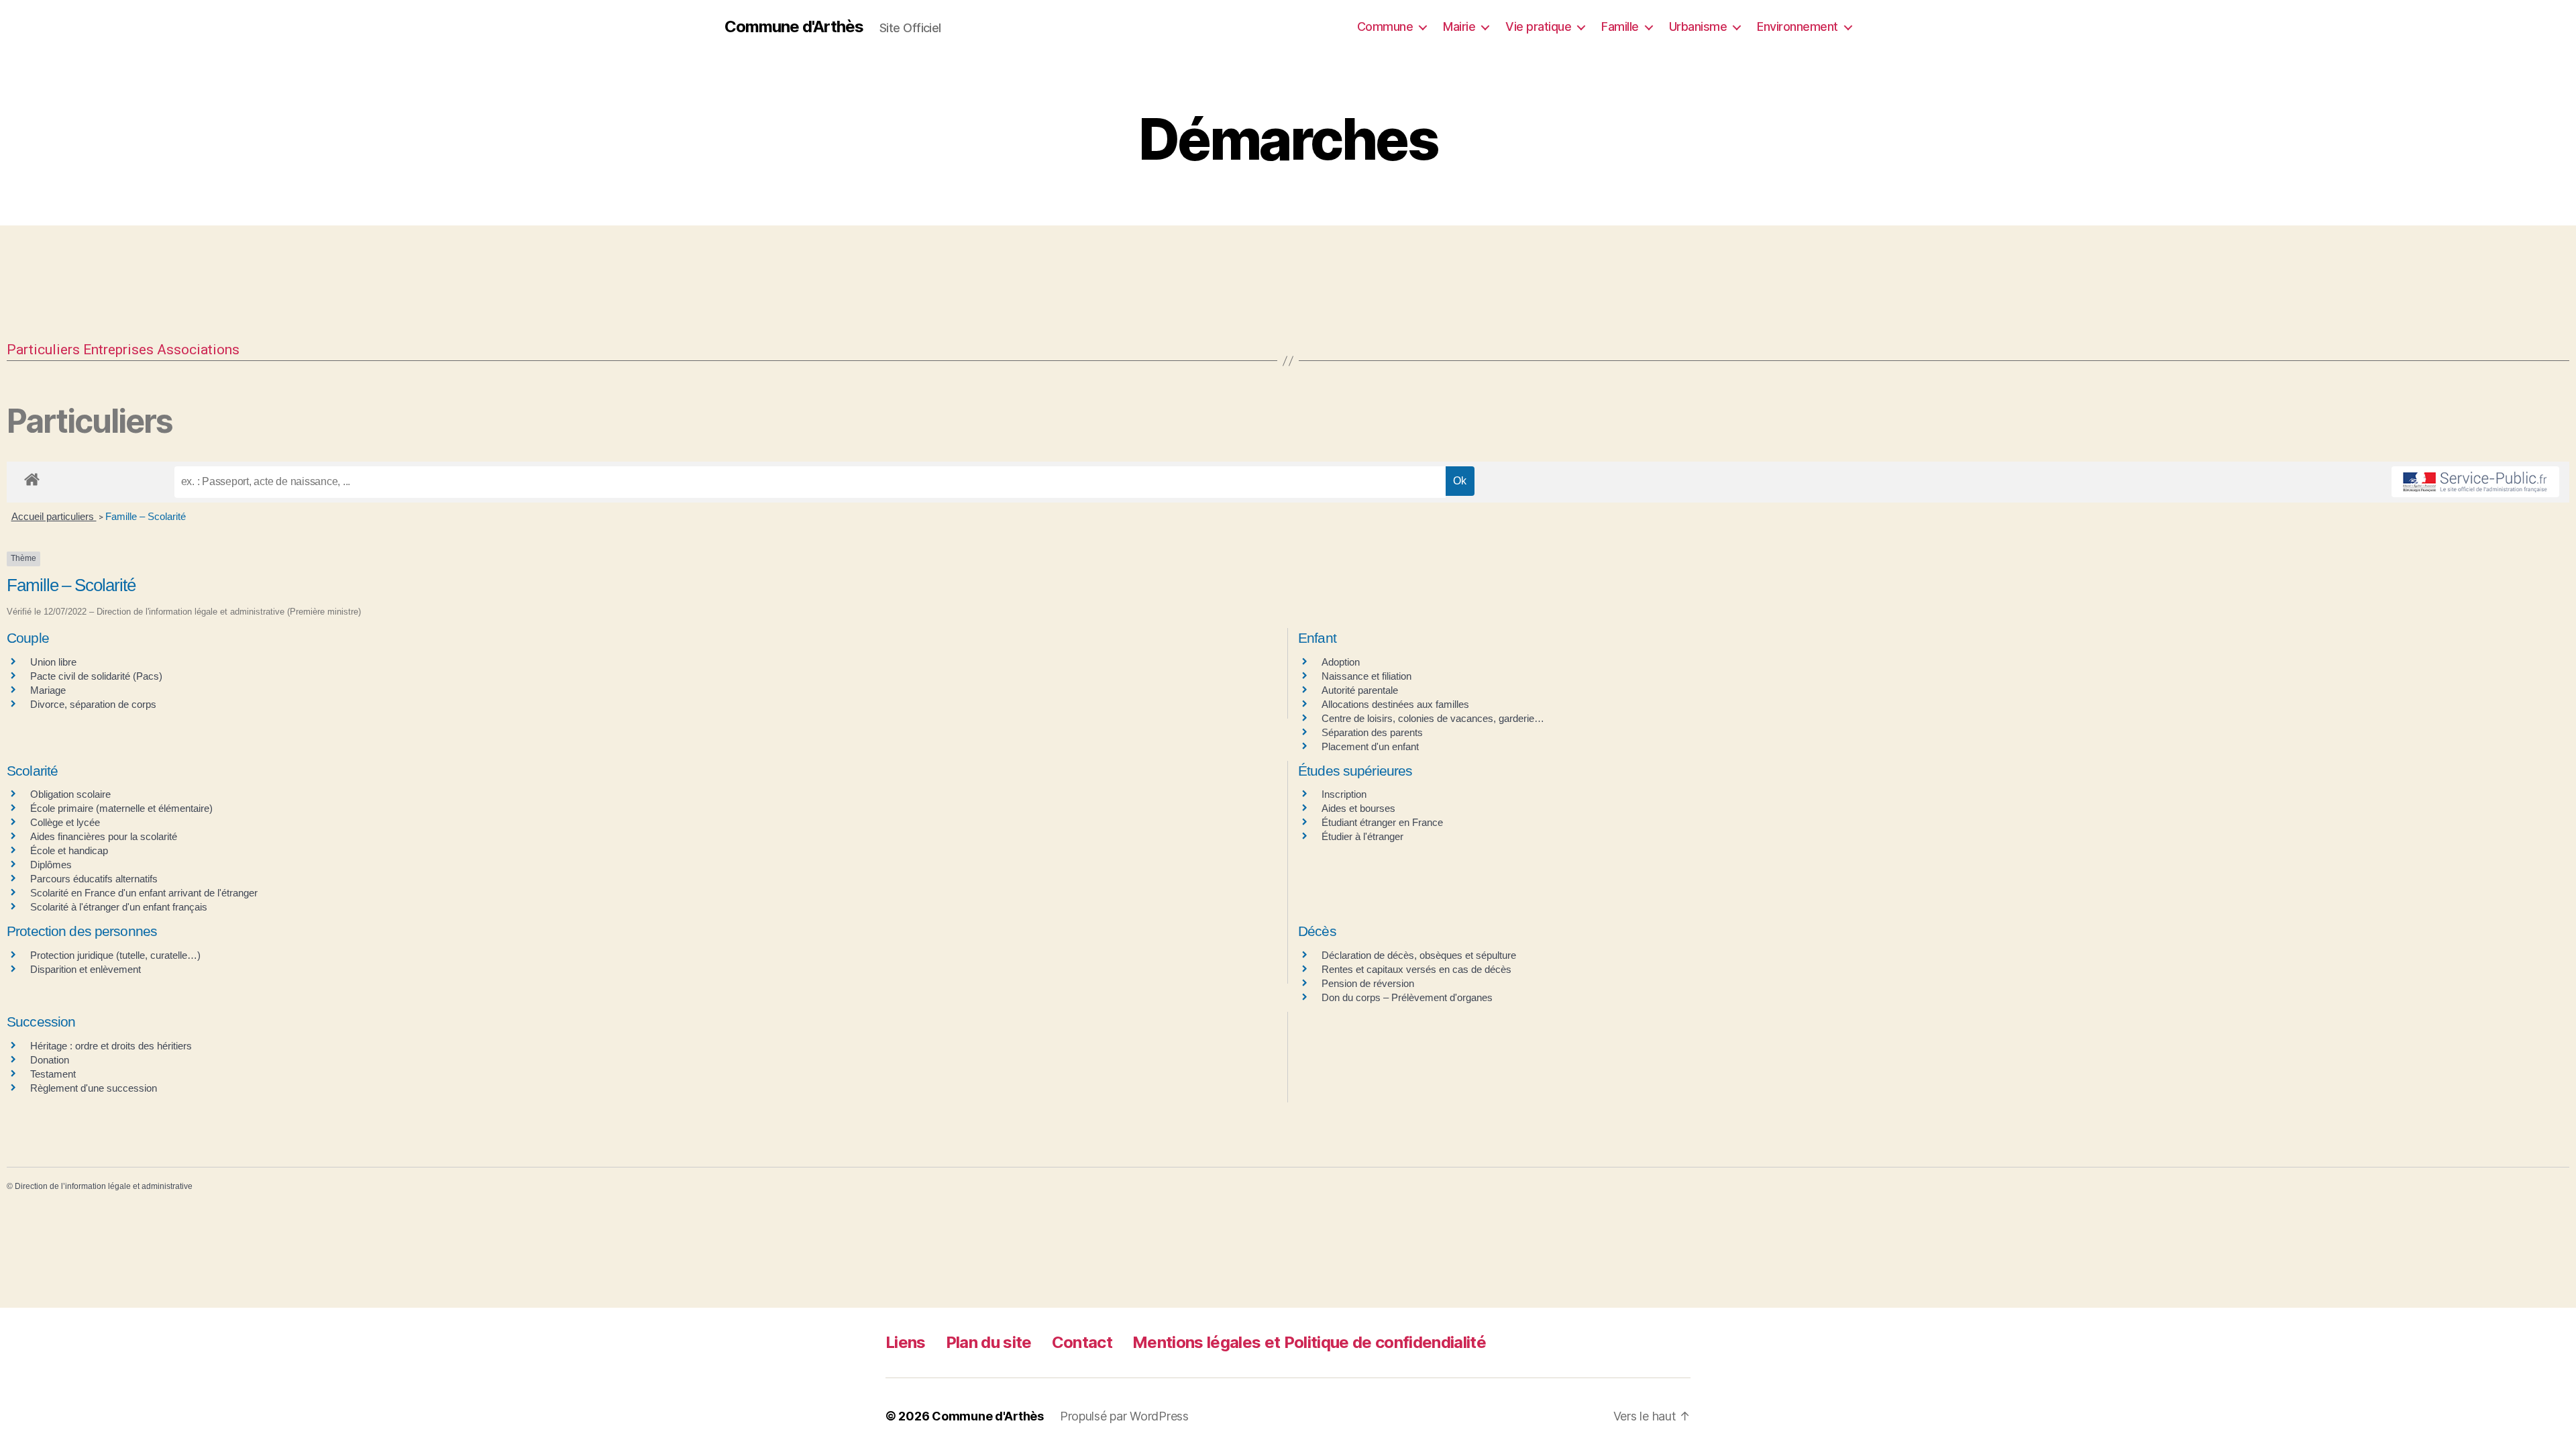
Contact (1082, 1342)
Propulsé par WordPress (1124, 1416)
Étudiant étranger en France (1382, 822)
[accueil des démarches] (32, 477)
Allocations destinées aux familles (1395, 704)
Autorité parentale (1360, 690)
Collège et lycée (65, 822)
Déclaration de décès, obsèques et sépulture (1419, 955)
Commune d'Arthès (794, 27)
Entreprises (118, 350)
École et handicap (69, 850)
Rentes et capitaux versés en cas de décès (1416, 969)
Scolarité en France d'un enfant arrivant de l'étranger (144, 893)
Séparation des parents (1372, 732)
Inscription (1344, 794)
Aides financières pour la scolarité (104, 836)
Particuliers (43, 350)
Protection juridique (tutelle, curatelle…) (115, 955)
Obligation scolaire (70, 794)
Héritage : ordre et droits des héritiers (111, 1046)
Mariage (48, 690)
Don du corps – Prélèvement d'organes (1407, 997)
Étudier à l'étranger (1362, 836)
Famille (1620, 27)
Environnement (1797, 27)
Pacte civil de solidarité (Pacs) (96, 676)
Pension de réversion (1368, 983)
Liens (906, 1342)
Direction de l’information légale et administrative (104, 1186)
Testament (53, 1074)
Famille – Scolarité (146, 516)
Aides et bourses (1358, 808)
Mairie (1459, 27)
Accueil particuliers (54, 516)
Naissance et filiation (1366, 676)
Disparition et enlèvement (86, 969)
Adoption (1341, 662)
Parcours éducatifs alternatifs (94, 879)
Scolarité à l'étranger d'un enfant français (119, 907)
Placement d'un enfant (1370, 746)
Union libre (53, 662)
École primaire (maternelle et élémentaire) (121, 808)
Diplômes (51, 865)
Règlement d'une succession (94, 1088)
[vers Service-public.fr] (2475, 482)
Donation (50, 1060)
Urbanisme (1698, 27)
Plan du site (989, 1342)
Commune (1385, 27)
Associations (198, 350)
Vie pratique (1538, 27)
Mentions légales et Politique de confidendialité (1309, 1342)
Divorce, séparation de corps (93, 704)
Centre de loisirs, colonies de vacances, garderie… (1433, 718)
